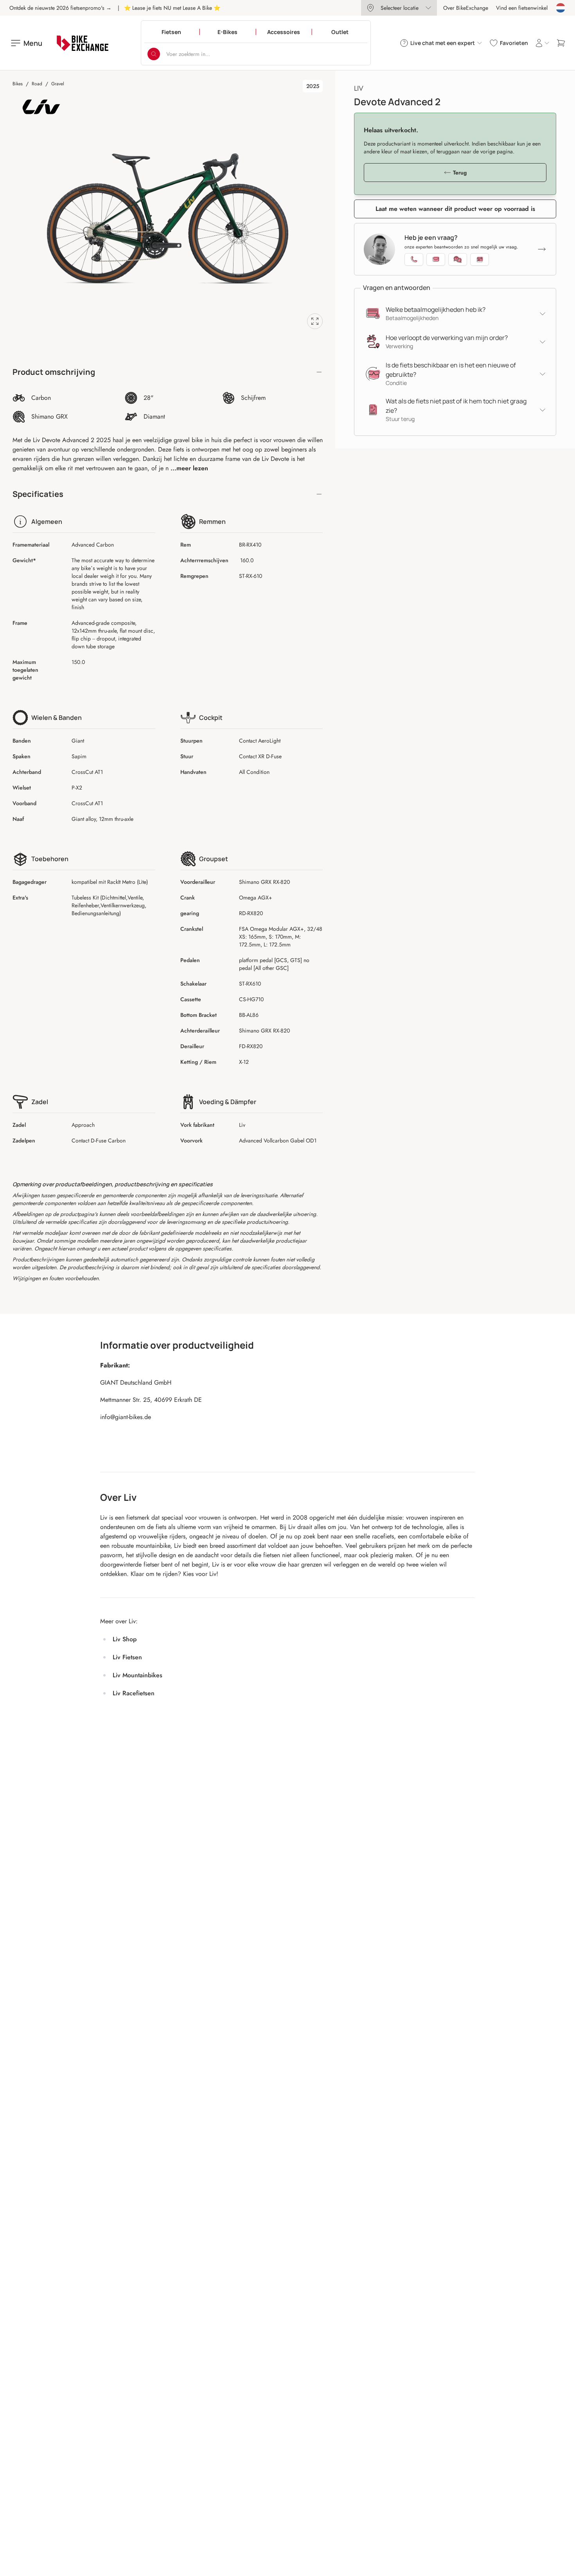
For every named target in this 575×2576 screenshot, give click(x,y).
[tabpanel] (168, 219)
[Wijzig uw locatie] (561, 8)
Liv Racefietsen (134, 1693)
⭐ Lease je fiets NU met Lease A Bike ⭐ (172, 8)
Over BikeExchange (466, 8)
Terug (460, 173)
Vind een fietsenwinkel (522, 8)
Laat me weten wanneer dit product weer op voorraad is (455, 209)
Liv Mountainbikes (137, 1675)
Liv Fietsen (127, 1657)
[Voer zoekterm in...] (154, 54)
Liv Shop (125, 1639)
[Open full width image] (315, 321)
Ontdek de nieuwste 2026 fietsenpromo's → (60, 8)
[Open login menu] (542, 43)
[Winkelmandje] (561, 43)
